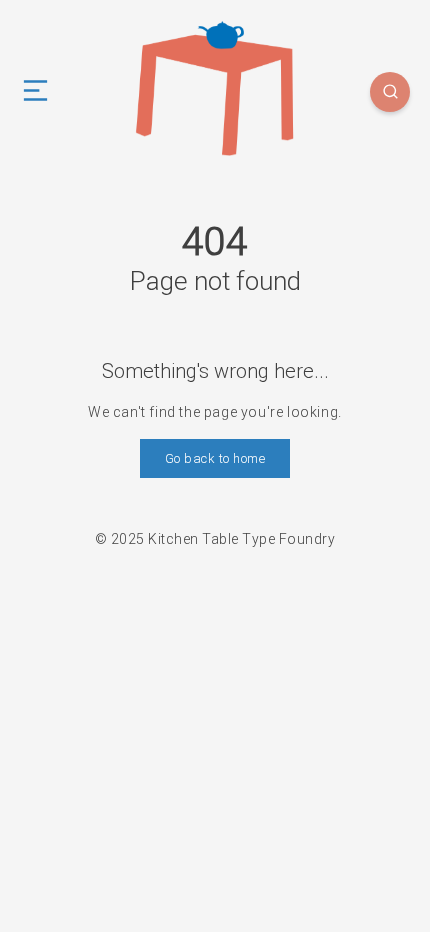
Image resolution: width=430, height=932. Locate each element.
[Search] (390, 92)
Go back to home (215, 458)
